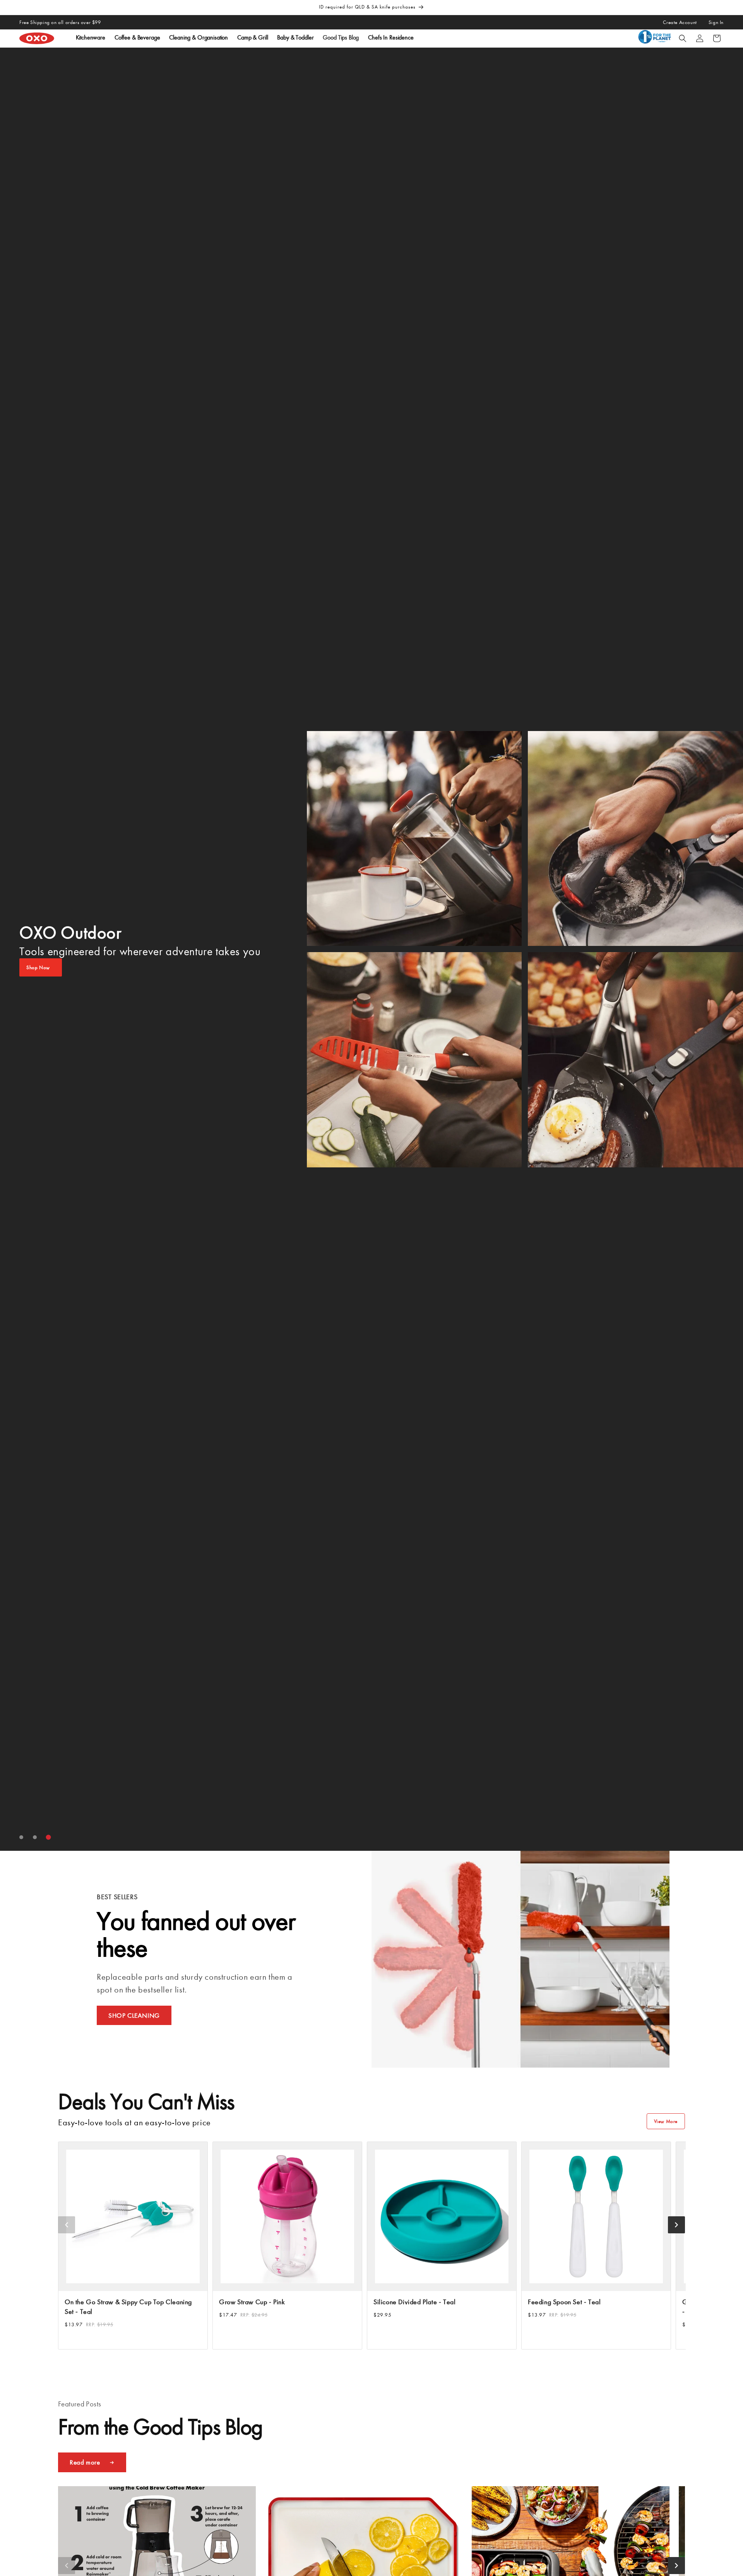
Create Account (680, 22)
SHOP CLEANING (134, 2015)
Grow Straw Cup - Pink (252, 2302)
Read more (85, 2462)
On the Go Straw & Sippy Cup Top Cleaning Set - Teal (128, 2307)
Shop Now (38, 967)
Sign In (716, 22)
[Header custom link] (656, 38)
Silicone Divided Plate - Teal (414, 2302)
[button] (683, 38)
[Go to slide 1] (21, 1837)
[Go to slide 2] (35, 1837)
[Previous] (67, 2225)
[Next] (676, 2225)
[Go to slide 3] (49, 1837)
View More (666, 2121)
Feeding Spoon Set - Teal (564, 2302)
